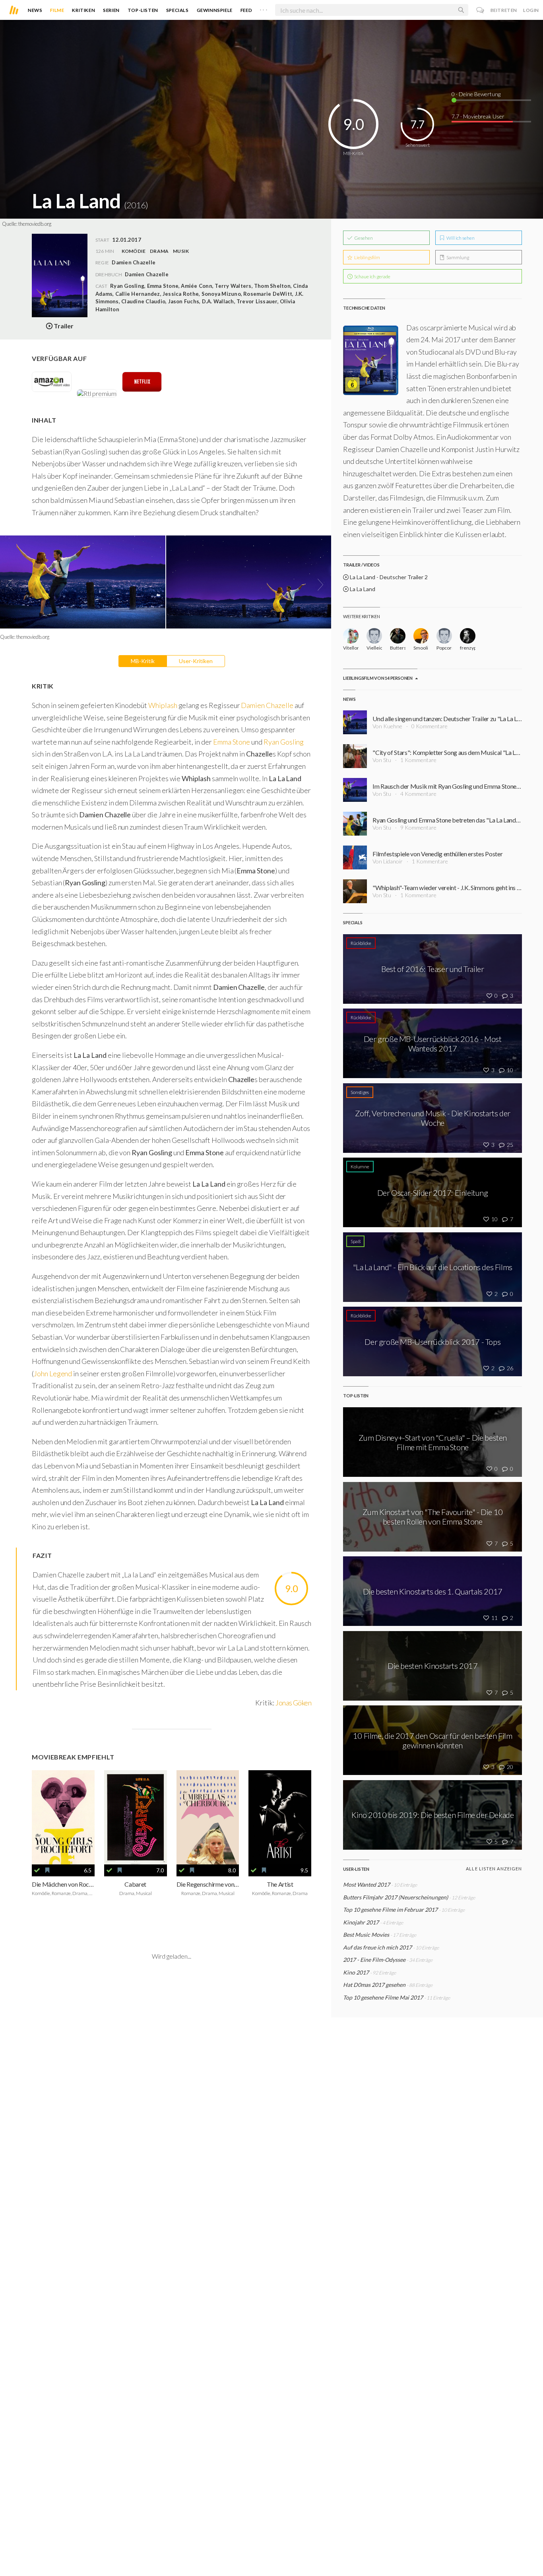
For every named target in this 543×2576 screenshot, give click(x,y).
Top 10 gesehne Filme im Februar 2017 (390, 1910)
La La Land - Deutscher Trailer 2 (388, 577)
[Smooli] (421, 636)
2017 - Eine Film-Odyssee (374, 1960)
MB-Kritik (143, 661)
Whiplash (163, 705)
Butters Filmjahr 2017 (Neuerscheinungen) (396, 1897)
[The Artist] (280, 1817)
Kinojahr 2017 (361, 1922)
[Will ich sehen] (47, 1870)
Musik (181, 251)
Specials (177, 10)
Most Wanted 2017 (367, 1884)
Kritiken (83, 10)
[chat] (480, 10)
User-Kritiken (196, 661)
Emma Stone (231, 742)
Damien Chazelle (147, 274)
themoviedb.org (35, 224)
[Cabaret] (136, 1817)
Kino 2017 (356, 1972)
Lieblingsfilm (367, 257)
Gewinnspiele (215, 10)
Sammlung (457, 257)
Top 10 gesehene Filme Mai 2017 (383, 1997)
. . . (264, 8)
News (35, 10)
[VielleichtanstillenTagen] (374, 636)
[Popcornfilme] (444, 636)
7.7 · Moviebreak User (478, 116)
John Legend (53, 1373)
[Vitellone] (351, 636)
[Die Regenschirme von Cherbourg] (208, 1817)
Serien (111, 10)
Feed (246, 10)
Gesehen (363, 238)
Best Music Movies (366, 1935)
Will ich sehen (460, 238)
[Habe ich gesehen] (37, 1870)
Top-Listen (143, 10)
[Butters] (398, 636)
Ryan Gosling (284, 742)
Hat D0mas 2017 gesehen (375, 1985)
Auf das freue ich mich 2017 (377, 1947)
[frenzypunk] (468, 636)
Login (531, 10)
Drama (159, 251)
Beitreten (504, 10)
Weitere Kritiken (361, 616)
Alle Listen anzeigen (494, 1869)
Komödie (134, 251)
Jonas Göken (293, 1703)
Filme (57, 10)
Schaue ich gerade (372, 276)
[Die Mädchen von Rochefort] (63, 1817)
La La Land (362, 589)
